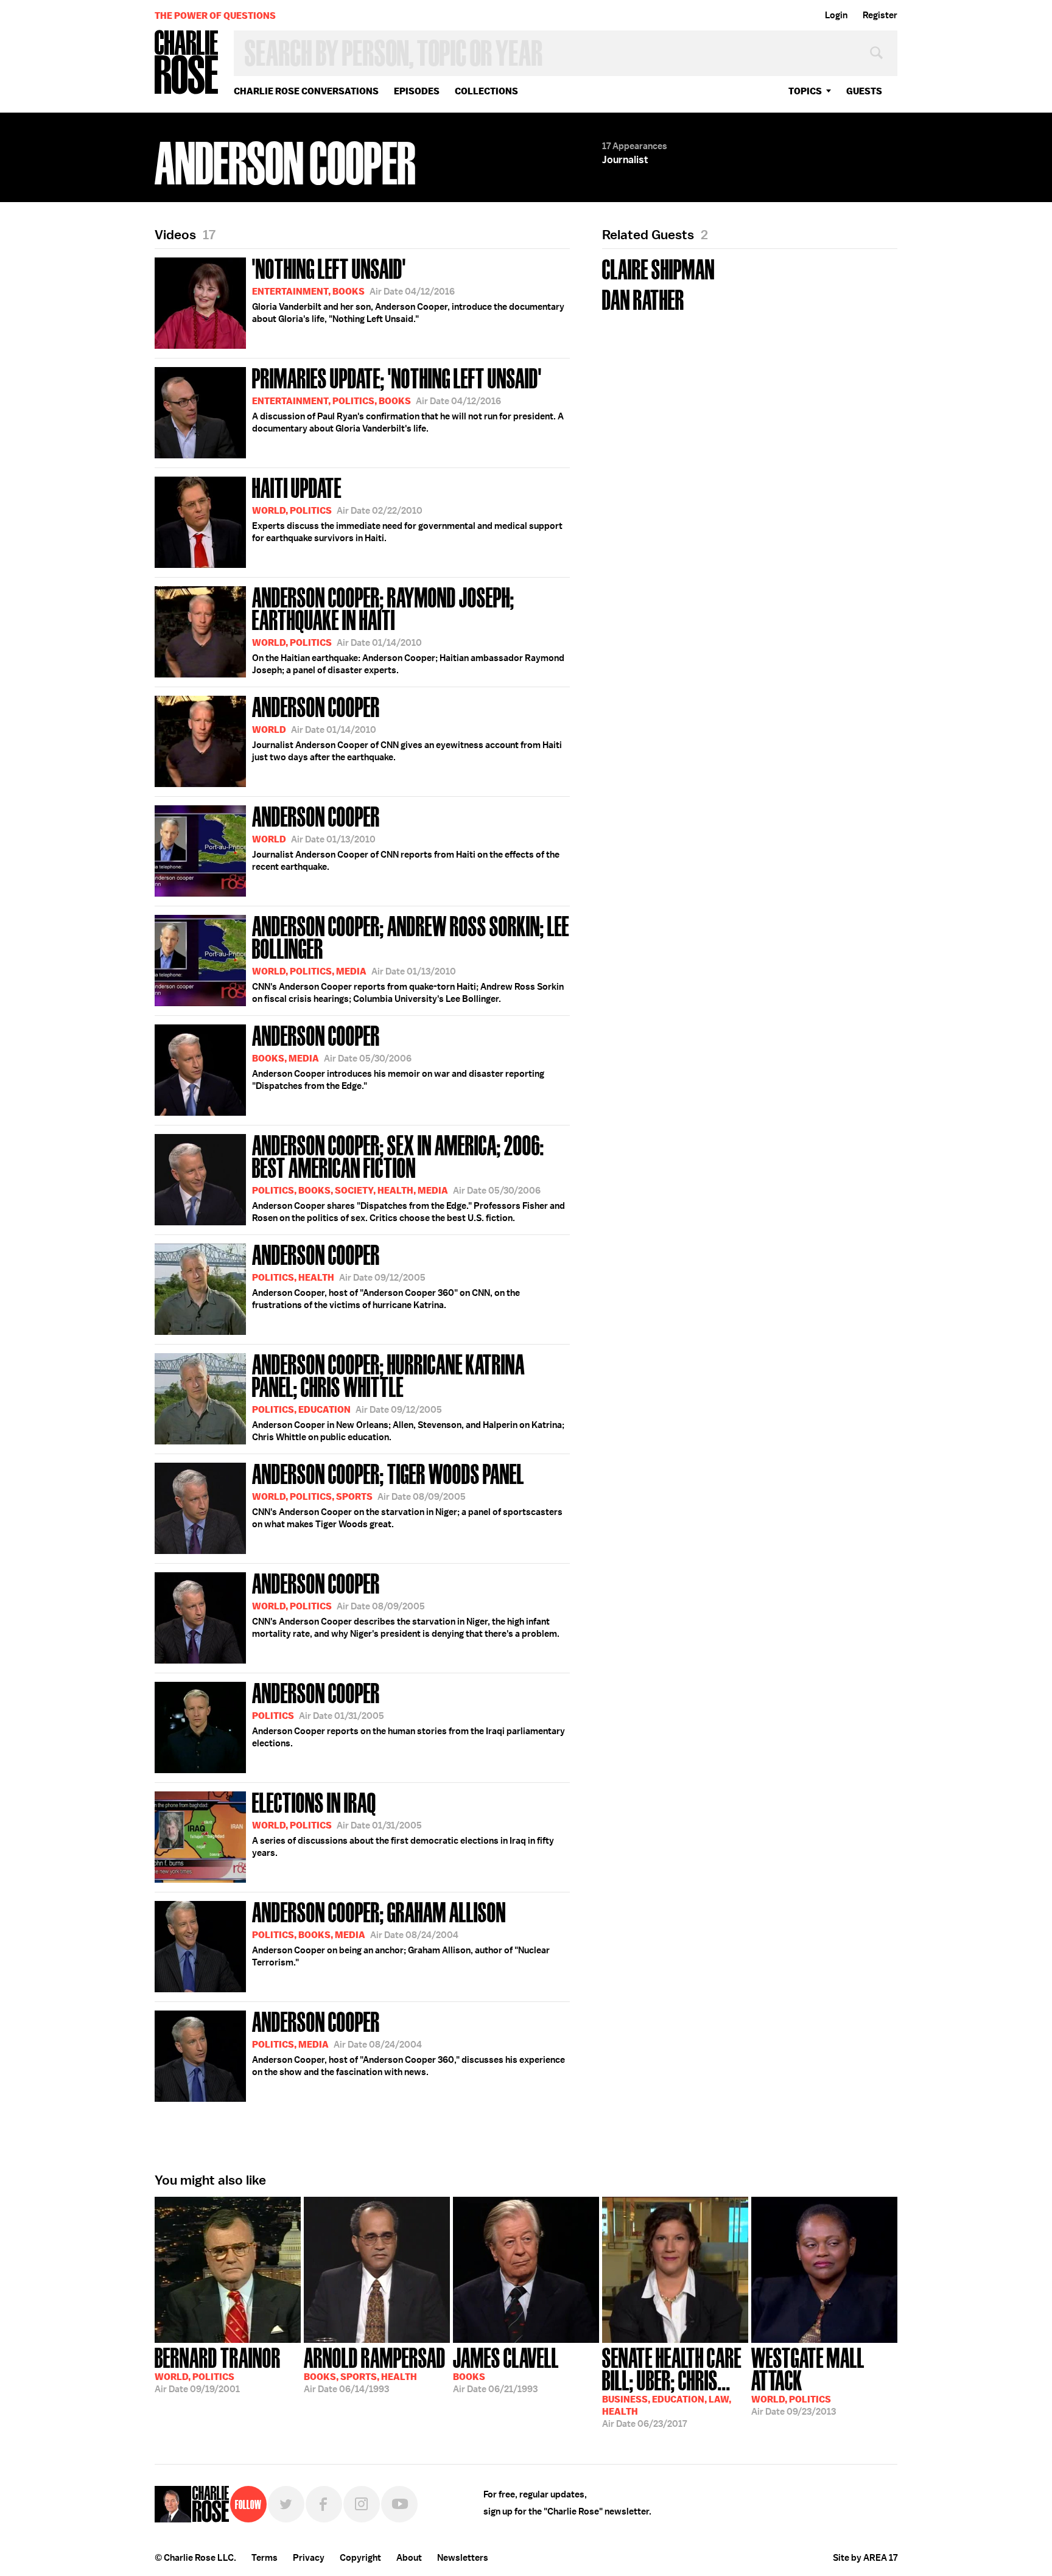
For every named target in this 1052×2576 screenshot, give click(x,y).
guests (864, 91)
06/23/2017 (672, 2386)
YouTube (399, 2504)
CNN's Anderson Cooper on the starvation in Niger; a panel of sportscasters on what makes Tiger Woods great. (407, 1494)
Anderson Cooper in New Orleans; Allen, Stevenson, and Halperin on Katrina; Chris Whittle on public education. (408, 1396)
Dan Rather (643, 299)
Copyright (360, 2558)
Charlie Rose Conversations (306, 91)
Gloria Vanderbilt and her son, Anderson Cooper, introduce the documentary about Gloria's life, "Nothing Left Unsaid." (408, 289)
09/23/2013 (808, 2380)
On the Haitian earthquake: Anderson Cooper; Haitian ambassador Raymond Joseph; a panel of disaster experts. (408, 629)
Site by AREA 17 (865, 2558)
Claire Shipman (658, 268)
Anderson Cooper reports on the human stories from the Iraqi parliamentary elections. (409, 1713)
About (409, 2558)
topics (805, 91)
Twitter (286, 2504)
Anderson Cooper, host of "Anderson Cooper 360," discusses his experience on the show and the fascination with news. (409, 2042)
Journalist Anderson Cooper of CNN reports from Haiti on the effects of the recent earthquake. (406, 837)
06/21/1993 (506, 2369)
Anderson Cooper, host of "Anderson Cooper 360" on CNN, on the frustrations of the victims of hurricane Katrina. (386, 1275)
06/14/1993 (375, 2369)
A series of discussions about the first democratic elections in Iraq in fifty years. (403, 1823)
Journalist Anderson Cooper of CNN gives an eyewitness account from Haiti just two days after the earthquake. (407, 727)
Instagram (362, 2504)
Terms (265, 2558)
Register (880, 15)
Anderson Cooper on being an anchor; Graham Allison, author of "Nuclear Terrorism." (401, 1933)
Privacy (309, 2558)
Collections (486, 91)
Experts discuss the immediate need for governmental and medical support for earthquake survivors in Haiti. (407, 508)
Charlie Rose (187, 63)
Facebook (324, 2504)
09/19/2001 (218, 2369)
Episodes (417, 91)
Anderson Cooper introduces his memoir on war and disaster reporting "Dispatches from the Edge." (398, 1056)
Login (836, 15)
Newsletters (463, 2558)
